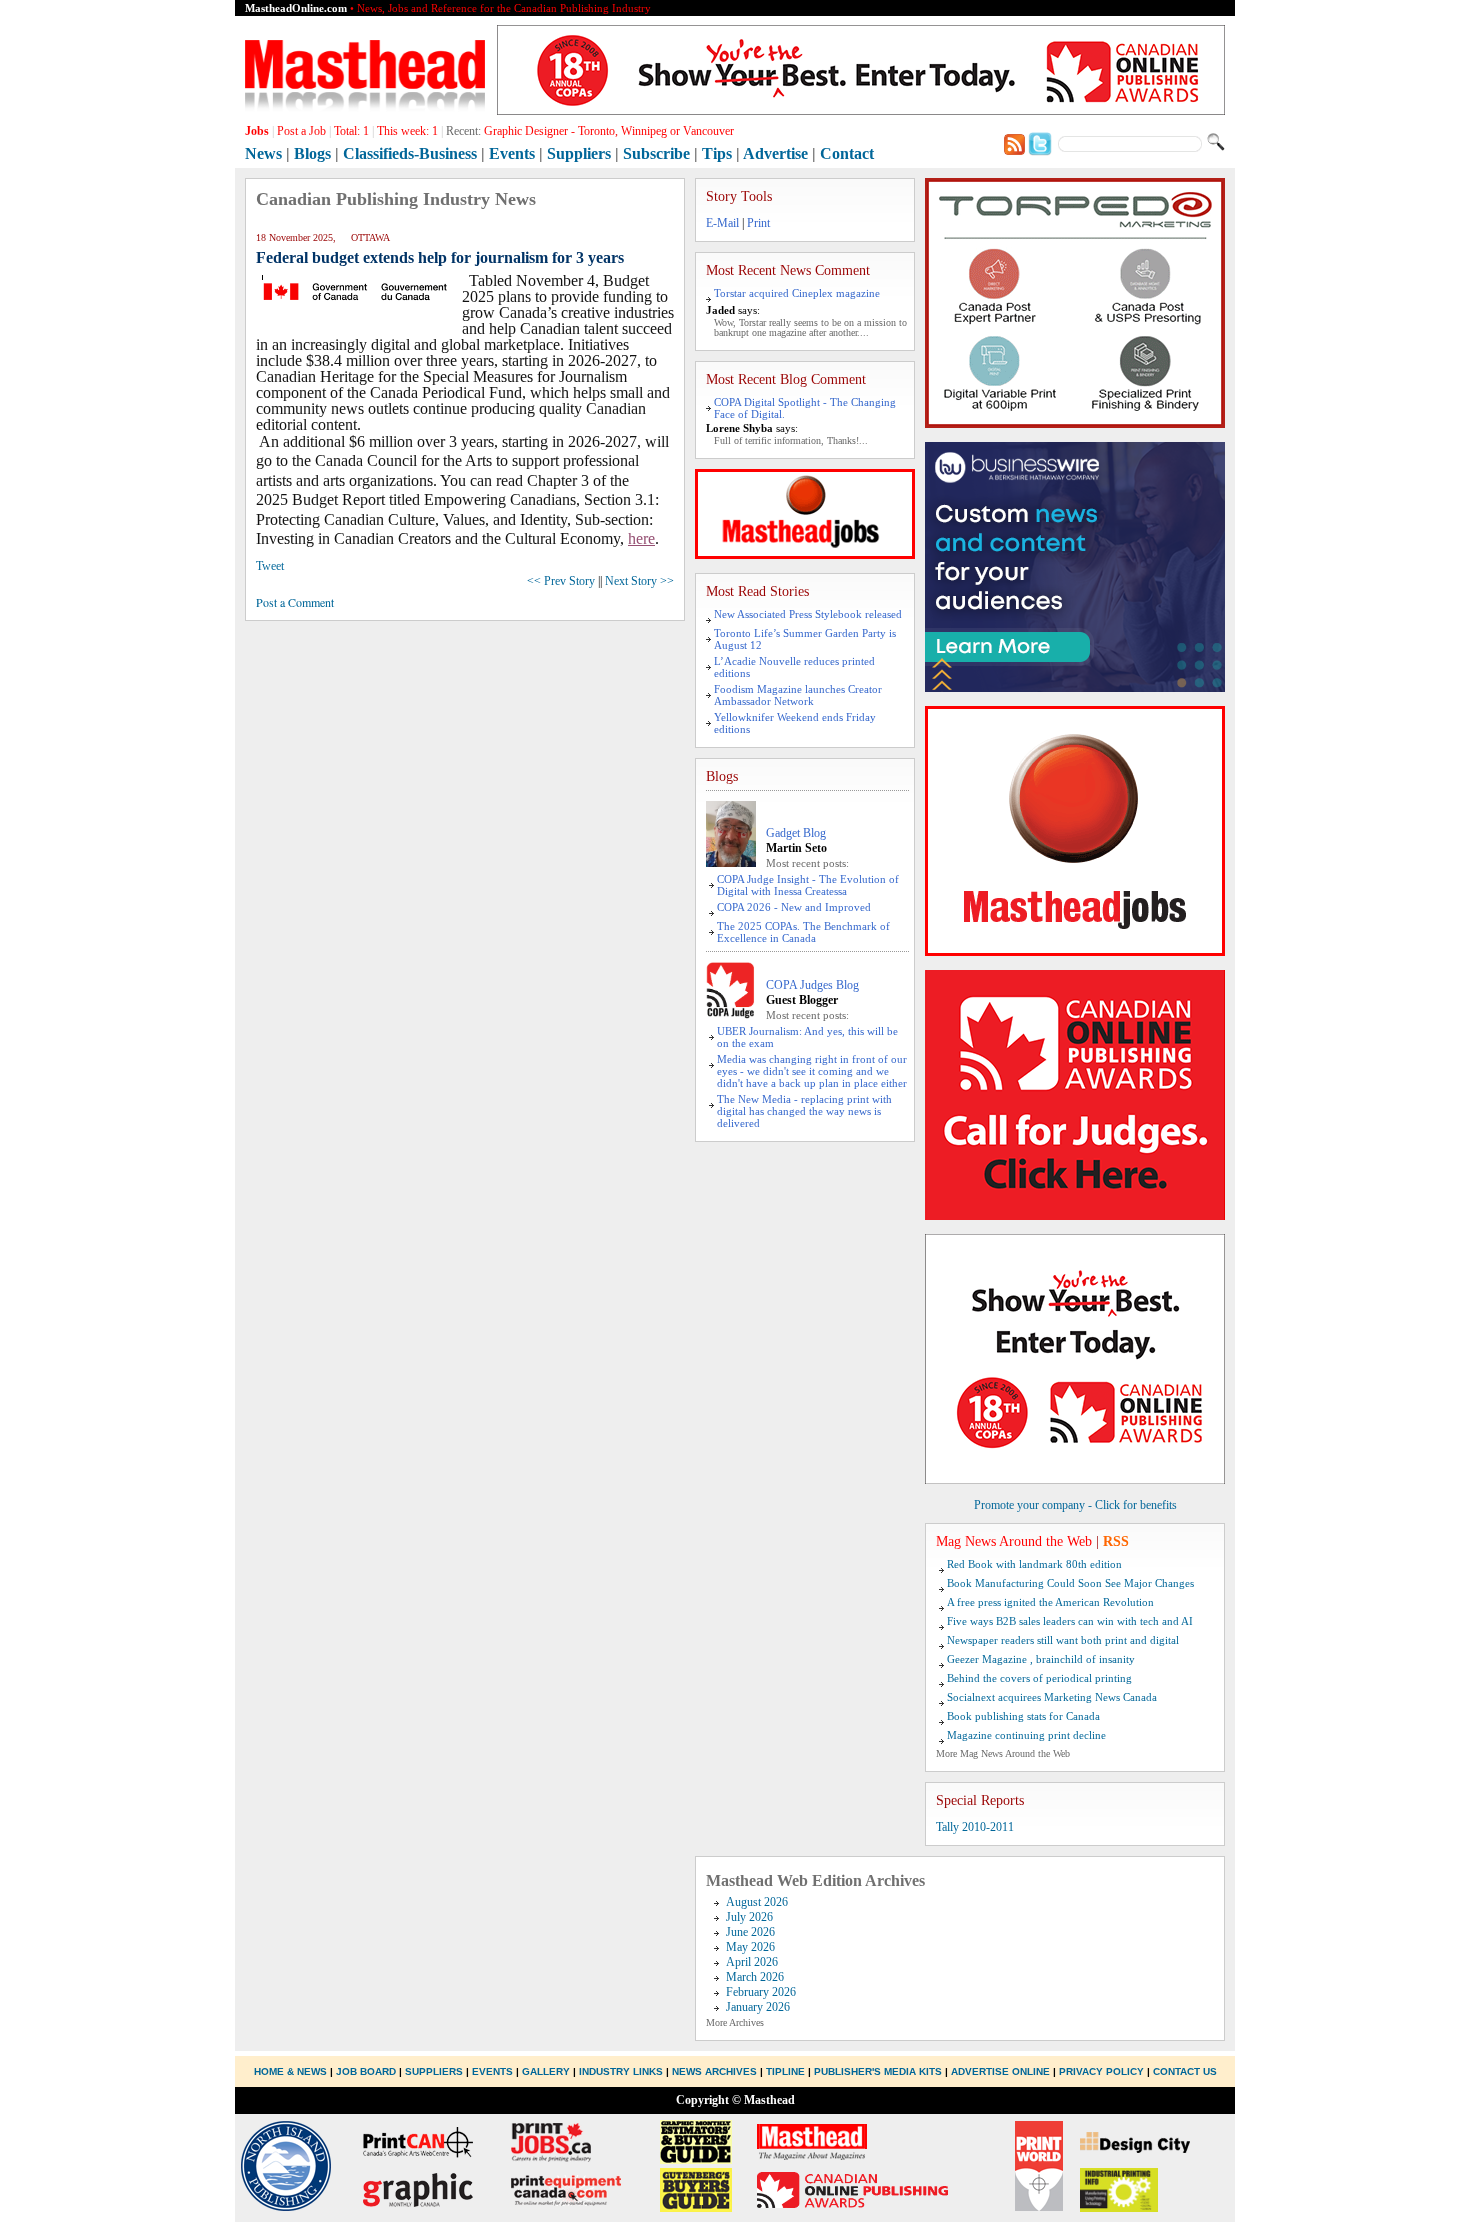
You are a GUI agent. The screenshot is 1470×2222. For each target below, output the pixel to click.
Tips (717, 153)
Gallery (546, 2071)
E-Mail (722, 223)
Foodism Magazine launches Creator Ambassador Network (798, 695)
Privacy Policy (1101, 2071)
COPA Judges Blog (812, 985)
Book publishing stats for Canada (1023, 1716)
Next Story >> (639, 581)
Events (512, 153)
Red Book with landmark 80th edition (1034, 1564)
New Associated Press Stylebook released (808, 614)
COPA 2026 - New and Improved (794, 907)
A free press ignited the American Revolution (1050, 1602)
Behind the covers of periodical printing (1039, 1678)
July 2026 (749, 1917)
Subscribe (656, 153)
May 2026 (750, 1947)
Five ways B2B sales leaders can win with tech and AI (1070, 1621)
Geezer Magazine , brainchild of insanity (1041, 1659)
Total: (351, 131)
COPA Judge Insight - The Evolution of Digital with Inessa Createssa (808, 885)
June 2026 (750, 1932)
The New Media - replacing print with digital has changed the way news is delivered (804, 1111)
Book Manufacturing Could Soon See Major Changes (1070, 1583)
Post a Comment (295, 602)
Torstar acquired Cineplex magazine (797, 293)
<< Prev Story (561, 581)
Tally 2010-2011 (975, 1827)
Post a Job (301, 131)
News (263, 153)
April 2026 (752, 1962)
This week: (407, 131)
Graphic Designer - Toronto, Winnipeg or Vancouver (609, 131)
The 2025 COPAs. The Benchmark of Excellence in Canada (803, 932)
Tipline (785, 2071)
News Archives (714, 2071)
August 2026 (757, 1902)
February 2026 (761, 1992)
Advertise (775, 153)
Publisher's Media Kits (878, 2071)
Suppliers (579, 153)
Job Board (366, 2071)
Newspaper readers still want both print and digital (1063, 1640)
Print (758, 223)
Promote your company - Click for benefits (1075, 1505)
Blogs (312, 153)
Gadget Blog (796, 833)
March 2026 (755, 1977)
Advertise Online (1000, 2071)
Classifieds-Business (410, 153)
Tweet (270, 566)
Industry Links (621, 2071)
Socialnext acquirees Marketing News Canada (1052, 1697)
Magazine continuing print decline (1026, 1735)
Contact (847, 153)
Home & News (292, 2071)
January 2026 (758, 2007)
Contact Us (1185, 2071)
